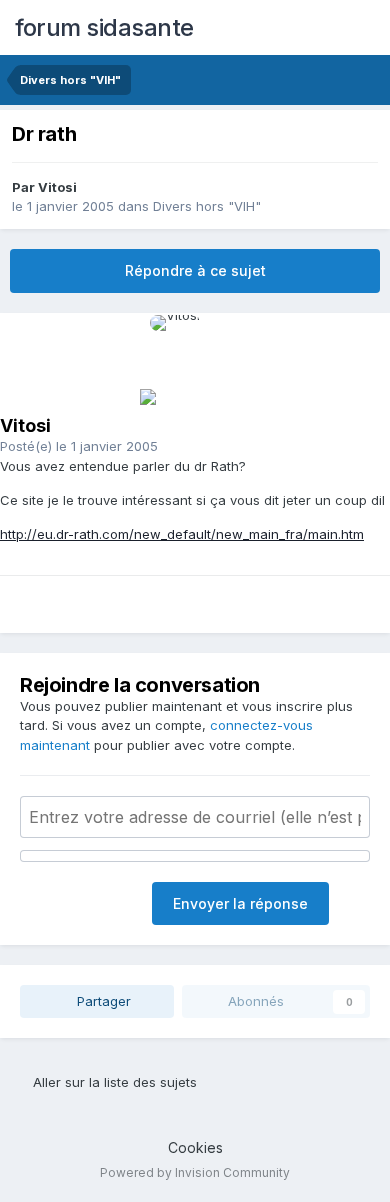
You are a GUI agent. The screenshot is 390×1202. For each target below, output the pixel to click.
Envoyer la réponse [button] (240, 903)
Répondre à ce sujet (195, 270)
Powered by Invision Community (195, 1172)
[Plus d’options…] (350, 456)
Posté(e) (79, 446)
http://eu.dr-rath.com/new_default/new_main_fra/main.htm (182, 534)
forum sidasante (104, 27)
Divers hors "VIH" (207, 206)
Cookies (195, 1147)
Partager (102, 1001)
